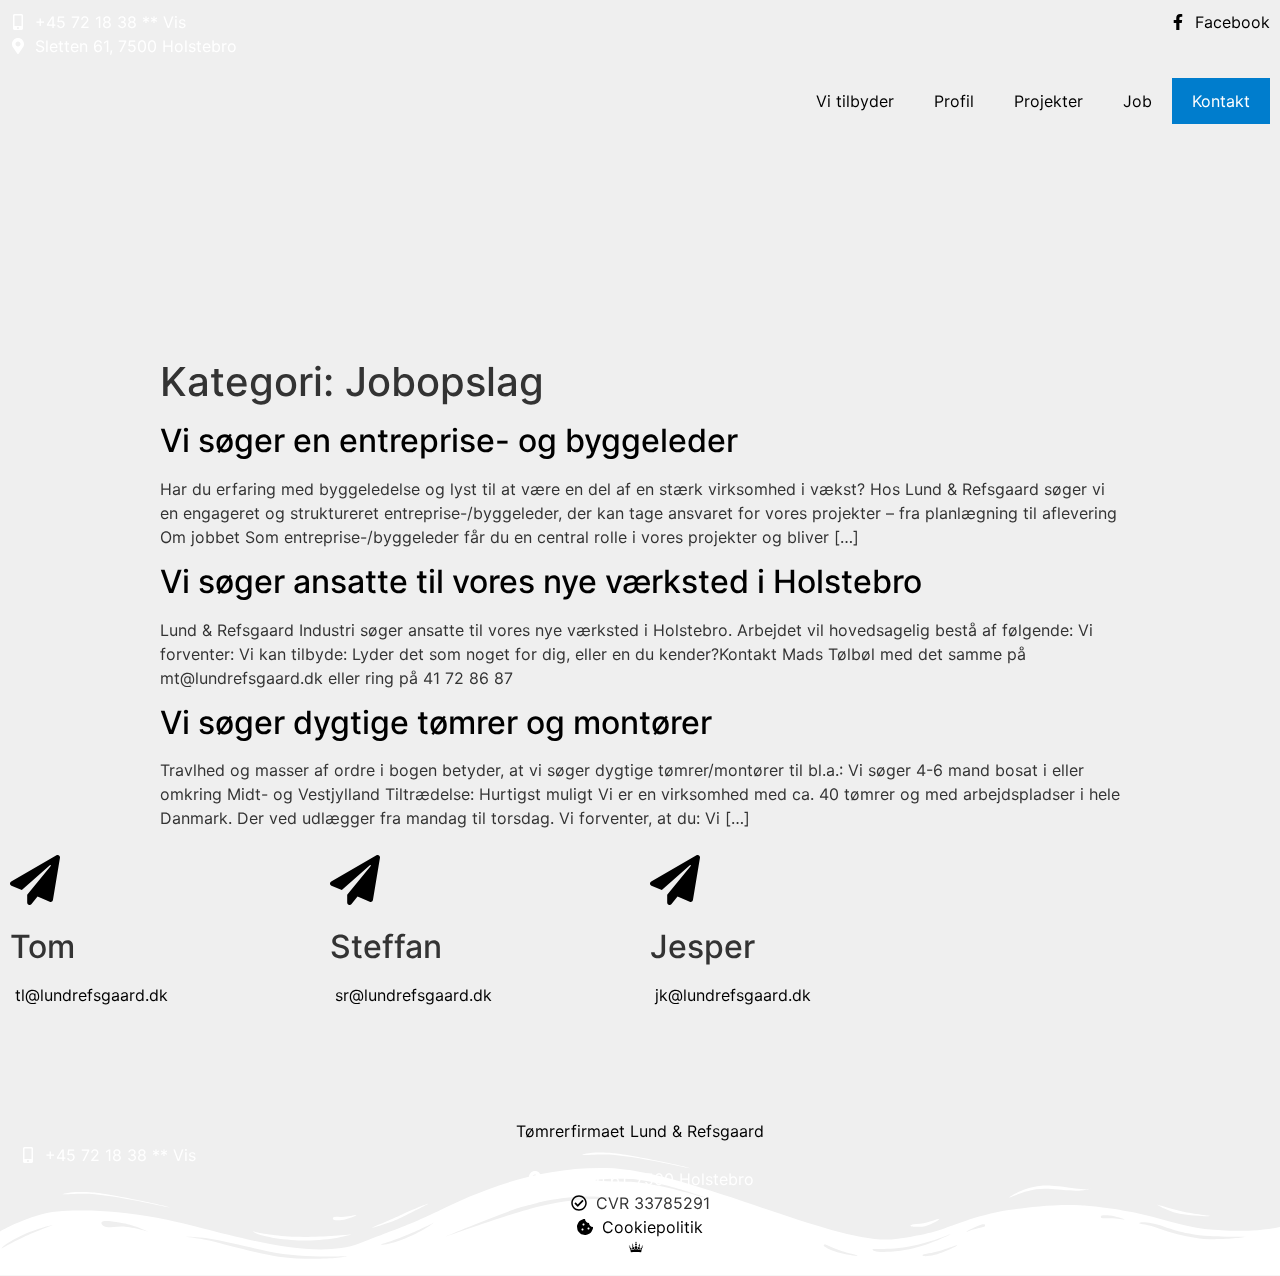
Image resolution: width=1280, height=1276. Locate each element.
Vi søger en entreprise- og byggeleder (449, 440)
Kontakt (1221, 101)
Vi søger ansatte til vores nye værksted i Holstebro (541, 581)
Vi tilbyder (855, 101)
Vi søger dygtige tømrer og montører (436, 722)
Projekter (1048, 101)
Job (1137, 101)
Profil (954, 101)
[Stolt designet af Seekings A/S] (640, 1247)
